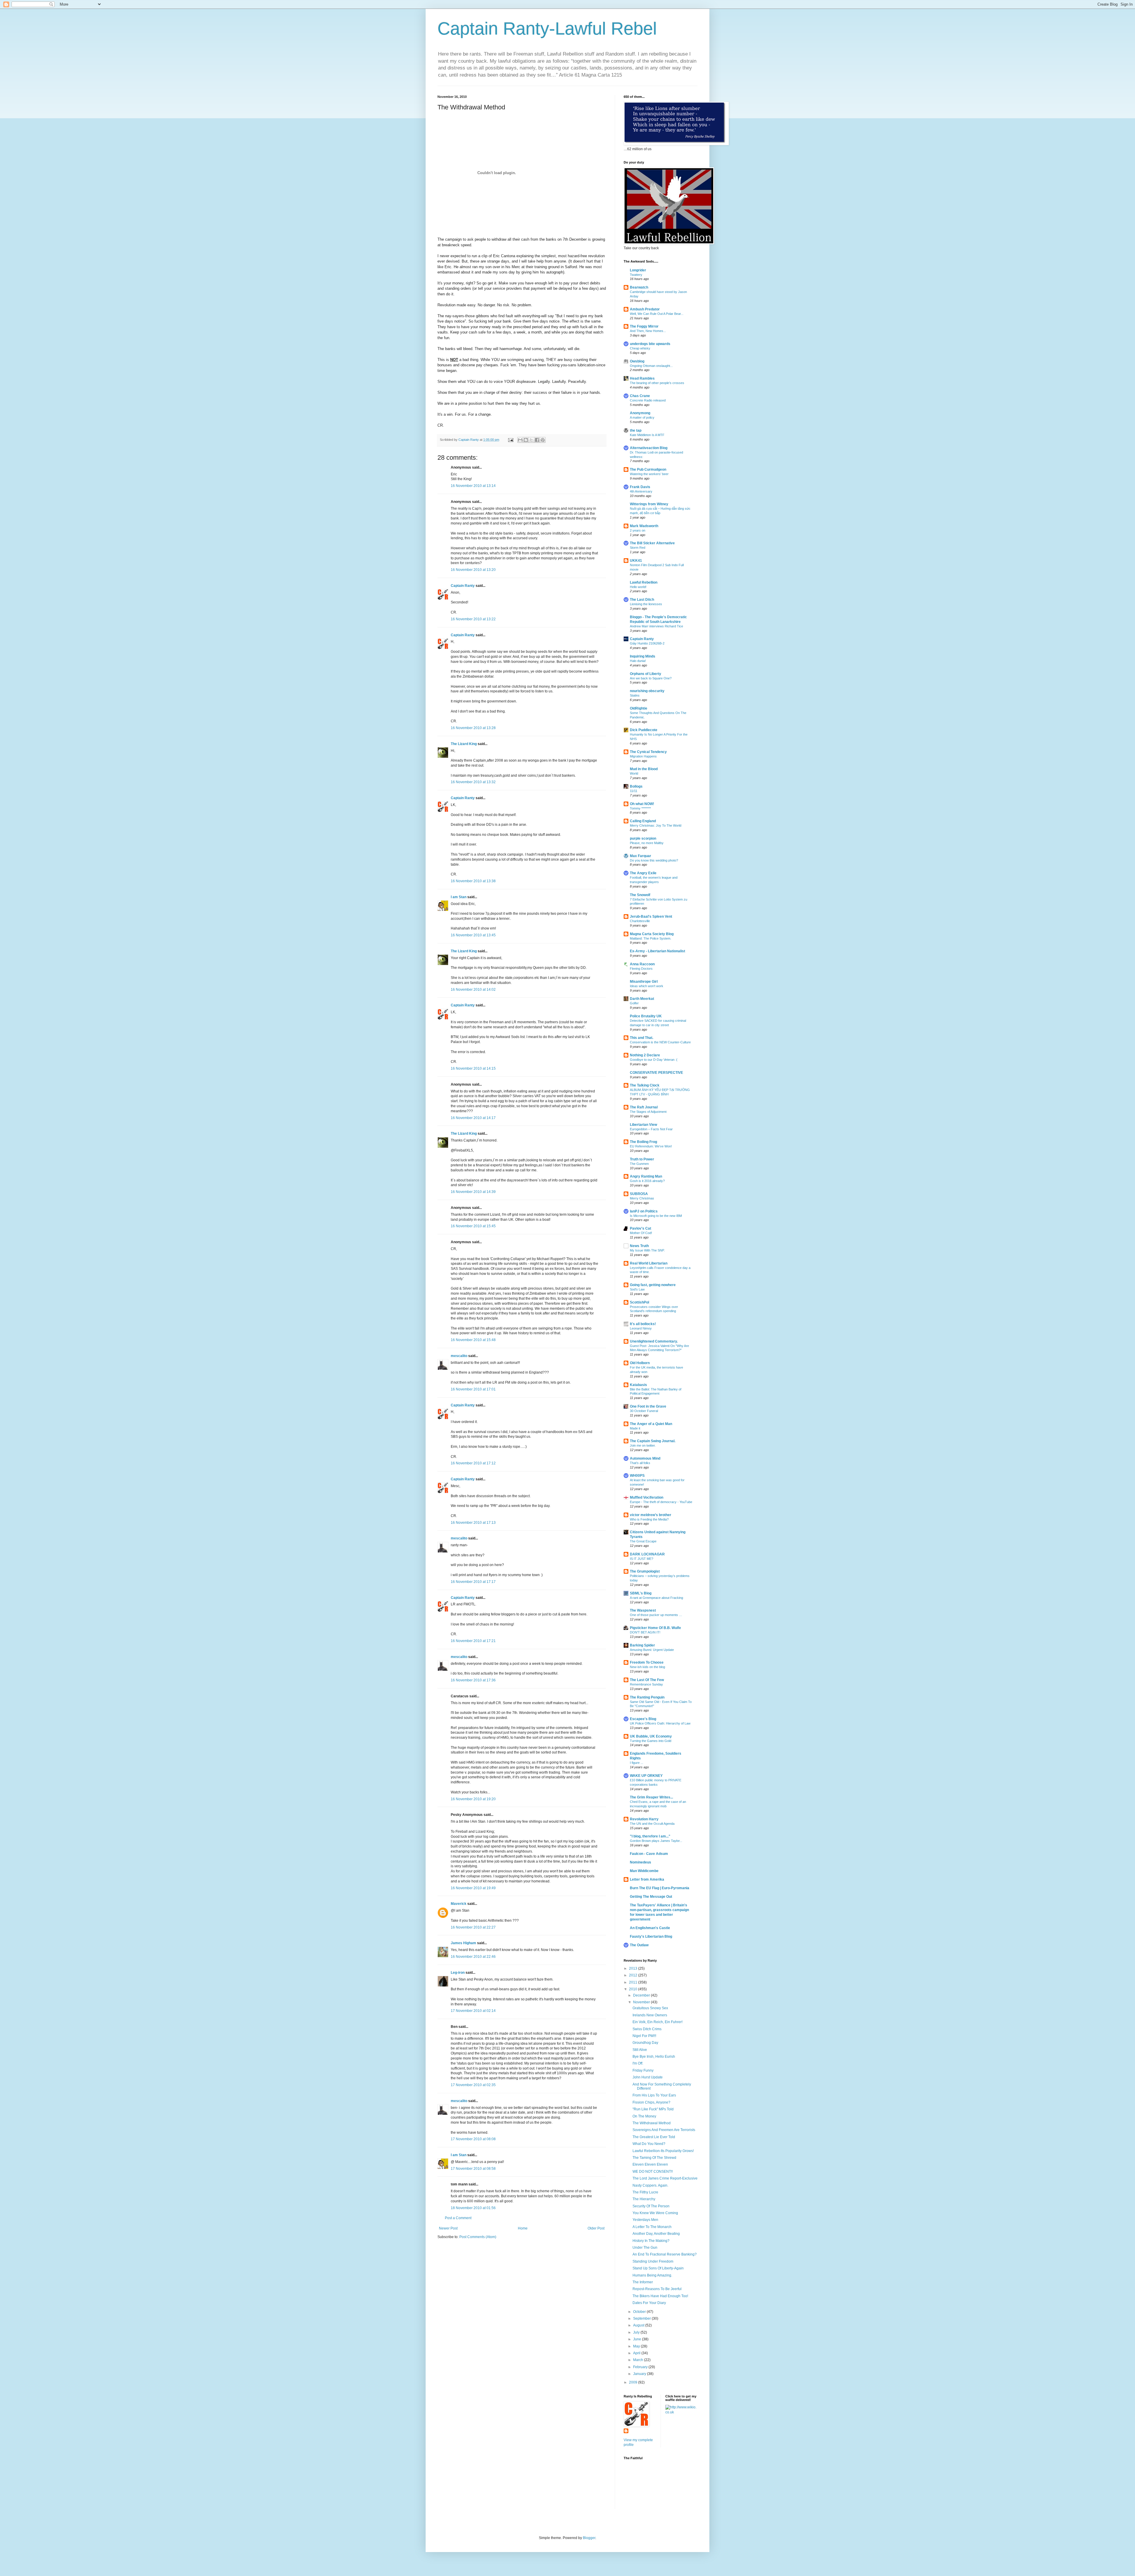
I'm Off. (638, 2063)
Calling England (643, 821)
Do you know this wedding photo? (654, 860)
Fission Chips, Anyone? (651, 2102)
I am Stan (459, 897)
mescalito (459, 1356)
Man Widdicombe (644, 1871)
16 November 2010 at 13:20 (473, 570)
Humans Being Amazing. (652, 2275)
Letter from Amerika (647, 1879)
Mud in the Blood (644, 769)
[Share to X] (531, 440)
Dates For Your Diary (649, 2303)
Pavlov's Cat (641, 1228)
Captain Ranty (463, 586)
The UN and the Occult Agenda (652, 1824)
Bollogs (636, 786)
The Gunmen (639, 1164)
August (639, 2325)
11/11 (634, 791)
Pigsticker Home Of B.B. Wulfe (655, 1628)
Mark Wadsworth (644, 526)
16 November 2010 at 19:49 (473, 1888)
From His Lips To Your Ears (654, 2095)
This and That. (642, 1038)
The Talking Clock (645, 1085)
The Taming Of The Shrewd (654, 2158)
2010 (634, 1989)
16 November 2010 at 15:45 (473, 1226)
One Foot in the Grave (648, 1406)
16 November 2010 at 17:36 (473, 1680)
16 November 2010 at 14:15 (473, 1068)
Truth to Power (642, 1159)
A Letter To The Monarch (652, 2227)
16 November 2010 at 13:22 (473, 619)
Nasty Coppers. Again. (650, 2185)
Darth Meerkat (642, 999)
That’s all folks (640, 1463)
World (634, 773)
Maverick (459, 1904)
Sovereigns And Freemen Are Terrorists (664, 2130)
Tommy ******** (640, 808)
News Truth (639, 1246)
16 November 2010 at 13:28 (473, 728)
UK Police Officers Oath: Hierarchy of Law (660, 1723)
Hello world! (638, 587)
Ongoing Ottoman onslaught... (651, 366)
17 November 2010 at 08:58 (473, 2169)
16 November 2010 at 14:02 (473, 990)
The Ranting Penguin (647, 1697)
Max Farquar (641, 856)
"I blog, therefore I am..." (650, 1836)
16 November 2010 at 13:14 (473, 486)
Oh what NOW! (642, 804)
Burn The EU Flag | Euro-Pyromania (660, 1888)
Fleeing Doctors (641, 969)
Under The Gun (645, 2248)
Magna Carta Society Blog (652, 934)
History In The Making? (651, 2241)
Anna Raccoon (642, 964)
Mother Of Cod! (641, 1233)
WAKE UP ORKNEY (646, 1776)
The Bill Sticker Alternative (652, 543)
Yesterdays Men (645, 2220)
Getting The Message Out (651, 1897)
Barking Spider (642, 1645)
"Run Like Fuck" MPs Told (653, 2109)
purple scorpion (643, 838)
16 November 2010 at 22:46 (473, 1957)
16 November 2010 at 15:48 (473, 1340)
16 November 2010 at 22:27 (473, 1927)
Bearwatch (639, 287)
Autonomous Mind (645, 1458)
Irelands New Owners (650, 2015)
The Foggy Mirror (644, 326)
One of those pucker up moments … (656, 1615)
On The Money (644, 2116)
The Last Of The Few (647, 1680)
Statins (635, 695)
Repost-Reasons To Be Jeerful (657, 2289)
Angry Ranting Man (646, 1176)
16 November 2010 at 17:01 (473, 1389)
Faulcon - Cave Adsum (649, 1854)
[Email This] (520, 440)
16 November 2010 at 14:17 (473, 1118)
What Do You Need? (649, 2144)
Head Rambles (642, 378)
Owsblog (637, 361)
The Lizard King (464, 744)
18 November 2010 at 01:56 (473, 2208)
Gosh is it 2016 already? (647, 1181)
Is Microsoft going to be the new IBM (656, 1216)
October (640, 2312)
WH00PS (637, 1476)
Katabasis (638, 1385)
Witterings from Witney (649, 504)
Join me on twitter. (643, 1445)
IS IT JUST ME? (642, 1559)
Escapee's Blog (643, 1719)
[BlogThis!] (526, 440)
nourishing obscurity (647, 691)
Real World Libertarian (649, 1263)
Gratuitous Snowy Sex (650, 2008)
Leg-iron (458, 1973)
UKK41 (636, 561)
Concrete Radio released (648, 400)
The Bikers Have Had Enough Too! (660, 2296)
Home (523, 2228)
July (637, 2332)
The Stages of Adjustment (648, 1112)
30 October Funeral (644, 1411)
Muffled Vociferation (647, 1497)
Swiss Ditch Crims (647, 2029)
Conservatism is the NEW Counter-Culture (660, 1042)
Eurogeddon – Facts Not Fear (651, 1129)
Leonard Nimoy (641, 1328)
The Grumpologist (645, 1571)
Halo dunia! (638, 661)
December (642, 1995)
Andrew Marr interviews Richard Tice (656, 626)
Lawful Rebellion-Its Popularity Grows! (663, 2151)
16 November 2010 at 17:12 (473, 1463)
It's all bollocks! (643, 1324)
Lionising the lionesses (646, 604)
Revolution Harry (644, 1819)
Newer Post (448, 2228)
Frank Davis (640, 487)
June (638, 2339)
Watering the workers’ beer (649, 474)
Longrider (638, 270)
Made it (635, 1428)
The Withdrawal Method (652, 2123)
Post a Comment (458, 2218)
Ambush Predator (645, 309)
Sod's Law (637, 1289)
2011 (634, 1982)
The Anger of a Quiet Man (651, 1424)
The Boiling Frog (643, 1142)
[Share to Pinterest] (543, 440)
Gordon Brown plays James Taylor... (656, 1841)
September (642, 2318)
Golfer (634, 1003)
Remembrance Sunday (646, 1684)
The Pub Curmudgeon (648, 469)
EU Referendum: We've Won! (651, 1146)
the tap (636, 430)
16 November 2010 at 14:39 (473, 1192)
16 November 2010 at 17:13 (473, 1523)
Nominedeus (641, 1862)
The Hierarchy (644, 2199)
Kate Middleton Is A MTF (647, 435)
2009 (634, 2382)
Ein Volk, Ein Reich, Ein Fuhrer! (658, 2022)
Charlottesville (640, 921)
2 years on (638, 530)
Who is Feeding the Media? (649, 1519)
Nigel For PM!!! (644, 2036)
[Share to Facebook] (537, 440)
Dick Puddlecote (644, 730)
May (637, 2346)
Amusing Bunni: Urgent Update (652, 1650)
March (639, 2360)
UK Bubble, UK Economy (651, 1736)
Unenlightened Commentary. (654, 1341)
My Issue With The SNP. (647, 1250)
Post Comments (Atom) (478, 2237)
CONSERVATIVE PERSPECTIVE (656, 1073)
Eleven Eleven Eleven (650, 2164)
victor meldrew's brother (651, 1515)
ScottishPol (639, 1302)
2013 (634, 1968)
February (641, 2367)
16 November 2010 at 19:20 (473, 1799)
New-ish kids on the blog (647, 1667)
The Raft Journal (644, 1107)
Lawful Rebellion (644, 582)
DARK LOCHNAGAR (647, 1554)
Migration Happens (643, 756)
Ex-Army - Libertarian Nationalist (658, 951)
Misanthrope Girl (644, 982)
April (637, 2353)
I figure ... (637, 1763)
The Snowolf (640, 895)
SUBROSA (639, 1194)
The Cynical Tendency (648, 752)
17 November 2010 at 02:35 (473, 2085)
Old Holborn (640, 1363)
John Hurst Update (648, 2077)
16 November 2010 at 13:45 (473, 935)
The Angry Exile (643, 873)
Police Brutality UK (646, 1016)
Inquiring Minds (643, 656)
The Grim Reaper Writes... (651, 1797)
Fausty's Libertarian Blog (651, 1937)
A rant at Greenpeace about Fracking (656, 1598)
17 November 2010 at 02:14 (473, 2011)
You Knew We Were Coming (655, 2213)
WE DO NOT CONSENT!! (653, 2172)
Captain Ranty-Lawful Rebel (547, 29)
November (642, 2002)
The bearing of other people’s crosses (657, 383)
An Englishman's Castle (650, 1928)
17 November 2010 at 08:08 (473, 2139)
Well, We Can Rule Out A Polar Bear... (657, 314)
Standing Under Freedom (653, 2261)
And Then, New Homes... (648, 331)
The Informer (643, 2282)
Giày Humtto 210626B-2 (647, 643)
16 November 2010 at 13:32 (473, 782)
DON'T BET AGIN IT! (645, 1632)
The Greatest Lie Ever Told (654, 2137)
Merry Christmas (642, 1198)
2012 (634, 1975)
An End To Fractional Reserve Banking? (665, 2254)
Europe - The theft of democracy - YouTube (661, 1502)
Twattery (636, 275)
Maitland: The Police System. (651, 938)
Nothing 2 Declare (645, 1055)
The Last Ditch (642, 600)
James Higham (463, 1943)
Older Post (596, 2228)
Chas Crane (640, 396)
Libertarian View (643, 1125)
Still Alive (640, 2050)
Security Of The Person (651, 2206)
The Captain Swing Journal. (653, 1441)
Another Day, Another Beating (656, 2234)
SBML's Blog (641, 1593)
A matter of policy (642, 417)
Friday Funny (643, 2070)
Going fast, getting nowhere (653, 1285)
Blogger (589, 2538)
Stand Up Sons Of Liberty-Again (658, 2268)
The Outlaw (639, 1945)
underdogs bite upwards (650, 344)
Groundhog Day (645, 2043)
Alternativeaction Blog (649, 448)
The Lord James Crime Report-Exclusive (665, 2178)
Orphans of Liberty (646, 674)
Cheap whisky (640, 348)
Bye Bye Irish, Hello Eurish (654, 2057)
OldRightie (639, 708)
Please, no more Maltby (647, 843)
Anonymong (640, 413)
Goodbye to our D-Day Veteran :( (654, 1060)
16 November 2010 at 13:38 (473, 881)
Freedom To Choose (647, 1662)
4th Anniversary (641, 491)
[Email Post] (510, 440)
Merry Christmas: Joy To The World (656, 825)
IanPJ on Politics (644, 1211)
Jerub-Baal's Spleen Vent (651, 917)
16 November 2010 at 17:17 (473, 1582)
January (640, 2374)
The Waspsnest (643, 1610)
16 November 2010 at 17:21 (473, 1641)
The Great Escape (643, 1541)
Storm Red (638, 548)
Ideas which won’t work (647, 986)
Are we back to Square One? (651, 678)
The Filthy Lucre (645, 2192)
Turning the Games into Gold (651, 1741)
